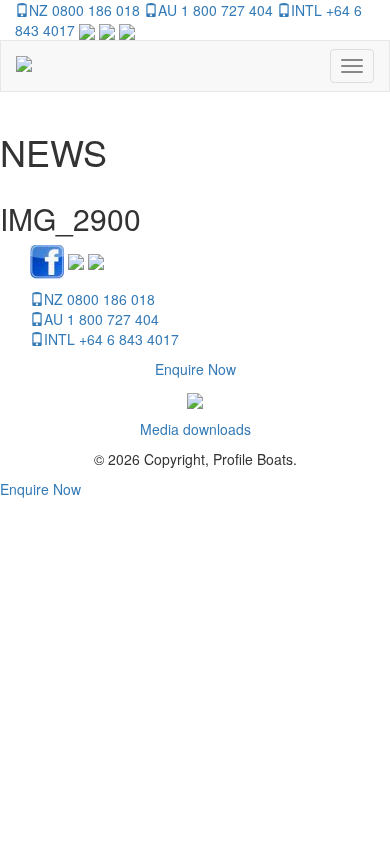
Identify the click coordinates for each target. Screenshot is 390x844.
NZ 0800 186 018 (84, 10)
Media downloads (195, 429)
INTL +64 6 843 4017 (111, 339)
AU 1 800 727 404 (215, 10)
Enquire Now (195, 369)
